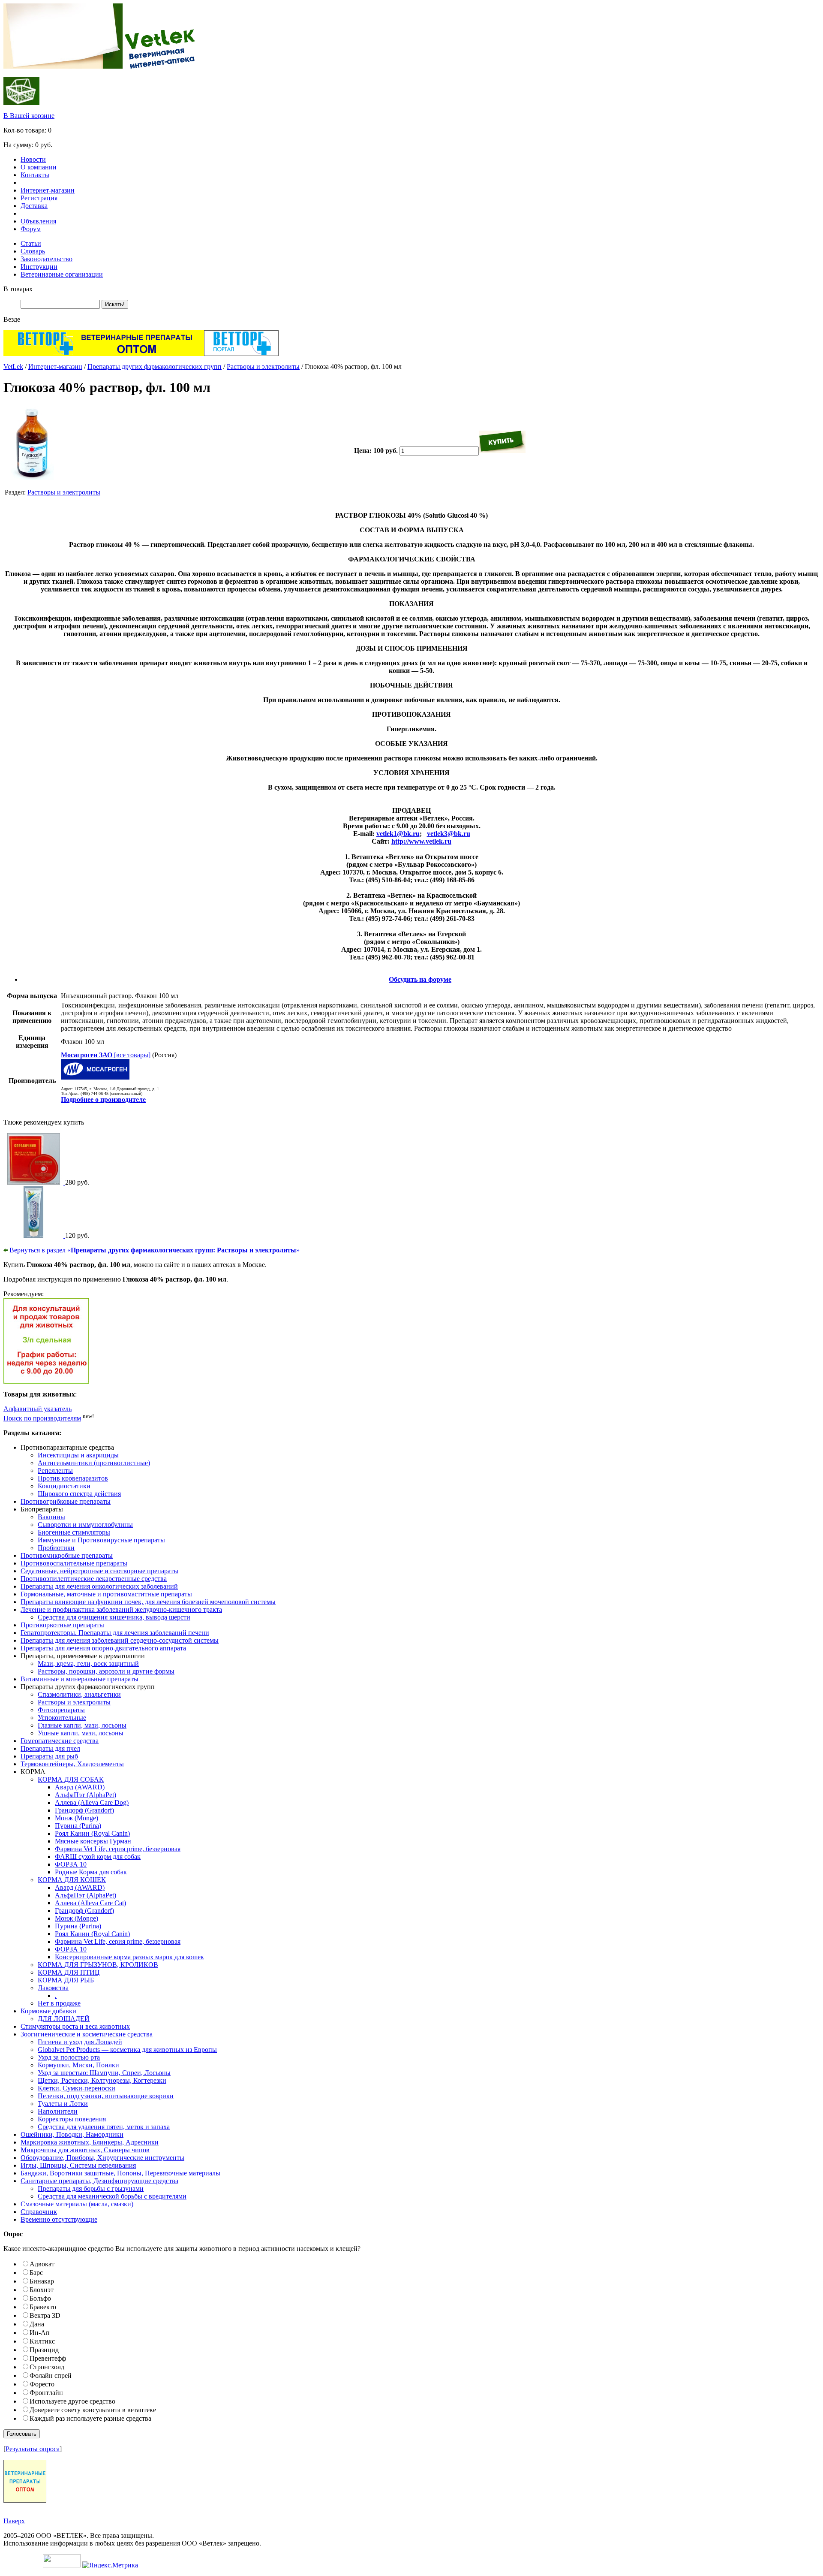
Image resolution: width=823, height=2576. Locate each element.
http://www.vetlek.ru (421, 841)
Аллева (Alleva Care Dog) (92, 1802)
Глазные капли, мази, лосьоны (82, 1725)
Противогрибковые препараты (66, 1501)
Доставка (34, 206)
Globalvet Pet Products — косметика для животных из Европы (127, 2050)
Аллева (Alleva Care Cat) (90, 1903)
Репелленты (55, 1470)
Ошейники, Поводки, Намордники (72, 2134)
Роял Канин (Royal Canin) (92, 1833)
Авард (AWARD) (80, 1787)
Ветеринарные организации (62, 274)
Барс (36, 2273)
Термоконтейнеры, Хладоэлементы (72, 1764)
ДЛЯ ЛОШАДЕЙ (64, 2019)
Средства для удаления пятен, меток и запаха (104, 2127)
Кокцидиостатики (64, 1486)
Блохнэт (42, 2290)
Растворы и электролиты (263, 366)
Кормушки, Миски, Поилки (78, 2065)
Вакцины (51, 1517)
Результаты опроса (33, 2449)
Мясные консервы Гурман (93, 1841)
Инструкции (39, 267)
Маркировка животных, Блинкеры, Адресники (90, 2142)
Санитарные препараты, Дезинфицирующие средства (99, 2181)
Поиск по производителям (42, 1418)
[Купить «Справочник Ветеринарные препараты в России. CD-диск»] (34, 1182)
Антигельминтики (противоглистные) (94, 1463)
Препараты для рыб (49, 1756)
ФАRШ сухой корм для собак (98, 1857)
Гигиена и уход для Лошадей (80, 2042)
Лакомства (53, 1988)
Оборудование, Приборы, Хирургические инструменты (102, 2158)
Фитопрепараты (61, 1710)
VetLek (13, 366)
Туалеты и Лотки (63, 2104)
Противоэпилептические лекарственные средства (94, 1579)
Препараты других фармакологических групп (155, 366)
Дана (37, 2324)
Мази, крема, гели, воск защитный (88, 1664)
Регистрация (39, 198)
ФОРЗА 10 (71, 1864)
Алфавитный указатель (38, 1409)
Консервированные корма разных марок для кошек (129, 1957)
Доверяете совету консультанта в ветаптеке (93, 2410)
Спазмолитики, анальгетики (79, 1694)
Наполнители (58, 2111)
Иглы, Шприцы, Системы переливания (78, 2165)
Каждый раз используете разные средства (90, 2418)
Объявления (38, 221)
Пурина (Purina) (78, 1826)
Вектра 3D (45, 2315)
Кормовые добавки (48, 2011)
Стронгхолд (47, 2367)
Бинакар (42, 2281)
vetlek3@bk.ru (449, 834)
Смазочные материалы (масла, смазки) (77, 2204)
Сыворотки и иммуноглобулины (85, 1525)
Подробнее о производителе (103, 1099)
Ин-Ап (40, 2333)
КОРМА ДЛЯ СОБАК (71, 1779)
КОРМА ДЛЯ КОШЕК (72, 1880)
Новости (33, 159)
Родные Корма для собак (91, 1872)
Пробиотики (56, 1548)
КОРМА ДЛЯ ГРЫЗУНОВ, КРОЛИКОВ (98, 1965)
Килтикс (42, 2341)
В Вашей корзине (29, 116)
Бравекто (43, 2307)
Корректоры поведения (72, 2119)
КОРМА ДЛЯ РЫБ (66, 1980)
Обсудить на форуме (420, 979)
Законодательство (47, 259)
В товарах (18, 289)
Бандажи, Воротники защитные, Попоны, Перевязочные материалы (120, 2173)
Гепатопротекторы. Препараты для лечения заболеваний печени (115, 1633)
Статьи (31, 243)
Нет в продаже (59, 2003)
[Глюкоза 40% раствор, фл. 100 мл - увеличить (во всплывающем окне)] (32, 478)
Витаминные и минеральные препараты (80, 1679)
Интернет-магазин (48, 190)
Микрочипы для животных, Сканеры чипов (85, 2150)
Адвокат (42, 2264)
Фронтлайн (46, 2393)
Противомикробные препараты (67, 1555)
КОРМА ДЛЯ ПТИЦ (69, 1972)
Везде (12, 319)
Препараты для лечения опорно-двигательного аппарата (103, 1648)
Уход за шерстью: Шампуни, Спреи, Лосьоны (104, 2073)
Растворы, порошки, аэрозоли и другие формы (106, 1671)
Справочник (39, 2212)
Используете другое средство (72, 2401)
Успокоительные (62, 1718)
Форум (31, 229)
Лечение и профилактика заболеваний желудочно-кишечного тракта (121, 1609)
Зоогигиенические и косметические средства (87, 2034)
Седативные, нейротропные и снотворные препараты (99, 1571)
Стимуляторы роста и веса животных (75, 2026)
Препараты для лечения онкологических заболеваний (99, 1586)
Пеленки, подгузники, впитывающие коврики (106, 2096)
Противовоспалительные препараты (74, 1563)
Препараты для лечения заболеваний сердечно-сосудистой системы (120, 1640)
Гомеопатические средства (60, 1741)
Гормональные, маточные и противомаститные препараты (106, 1594)
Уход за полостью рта (69, 2057)
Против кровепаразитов (73, 1478)
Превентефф (48, 2358)
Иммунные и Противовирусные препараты (101, 1540)
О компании (39, 167)
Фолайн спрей (51, 2375)
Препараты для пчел (50, 1748)
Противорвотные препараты (62, 1625)
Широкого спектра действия (79, 1494)
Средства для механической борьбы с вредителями (112, 2196)
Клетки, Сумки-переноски (77, 2088)
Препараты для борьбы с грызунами (91, 2188)
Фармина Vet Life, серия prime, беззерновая (118, 1849)
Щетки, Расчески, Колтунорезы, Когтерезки (102, 2080)
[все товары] (106, 1055)
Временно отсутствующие (59, 2219)
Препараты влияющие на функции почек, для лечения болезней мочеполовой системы (148, 1602)
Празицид (44, 2350)
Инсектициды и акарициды (78, 1455)
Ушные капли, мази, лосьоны (81, 1733)
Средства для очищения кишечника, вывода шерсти (114, 1617)
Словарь (33, 251)
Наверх (14, 2521)
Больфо (40, 2298)
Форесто (42, 2384)
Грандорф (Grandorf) (84, 1810)
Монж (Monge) (77, 1818)
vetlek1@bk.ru (398, 834)
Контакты (35, 175)
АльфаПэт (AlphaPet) (86, 1795)
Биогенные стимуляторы (74, 1532)
